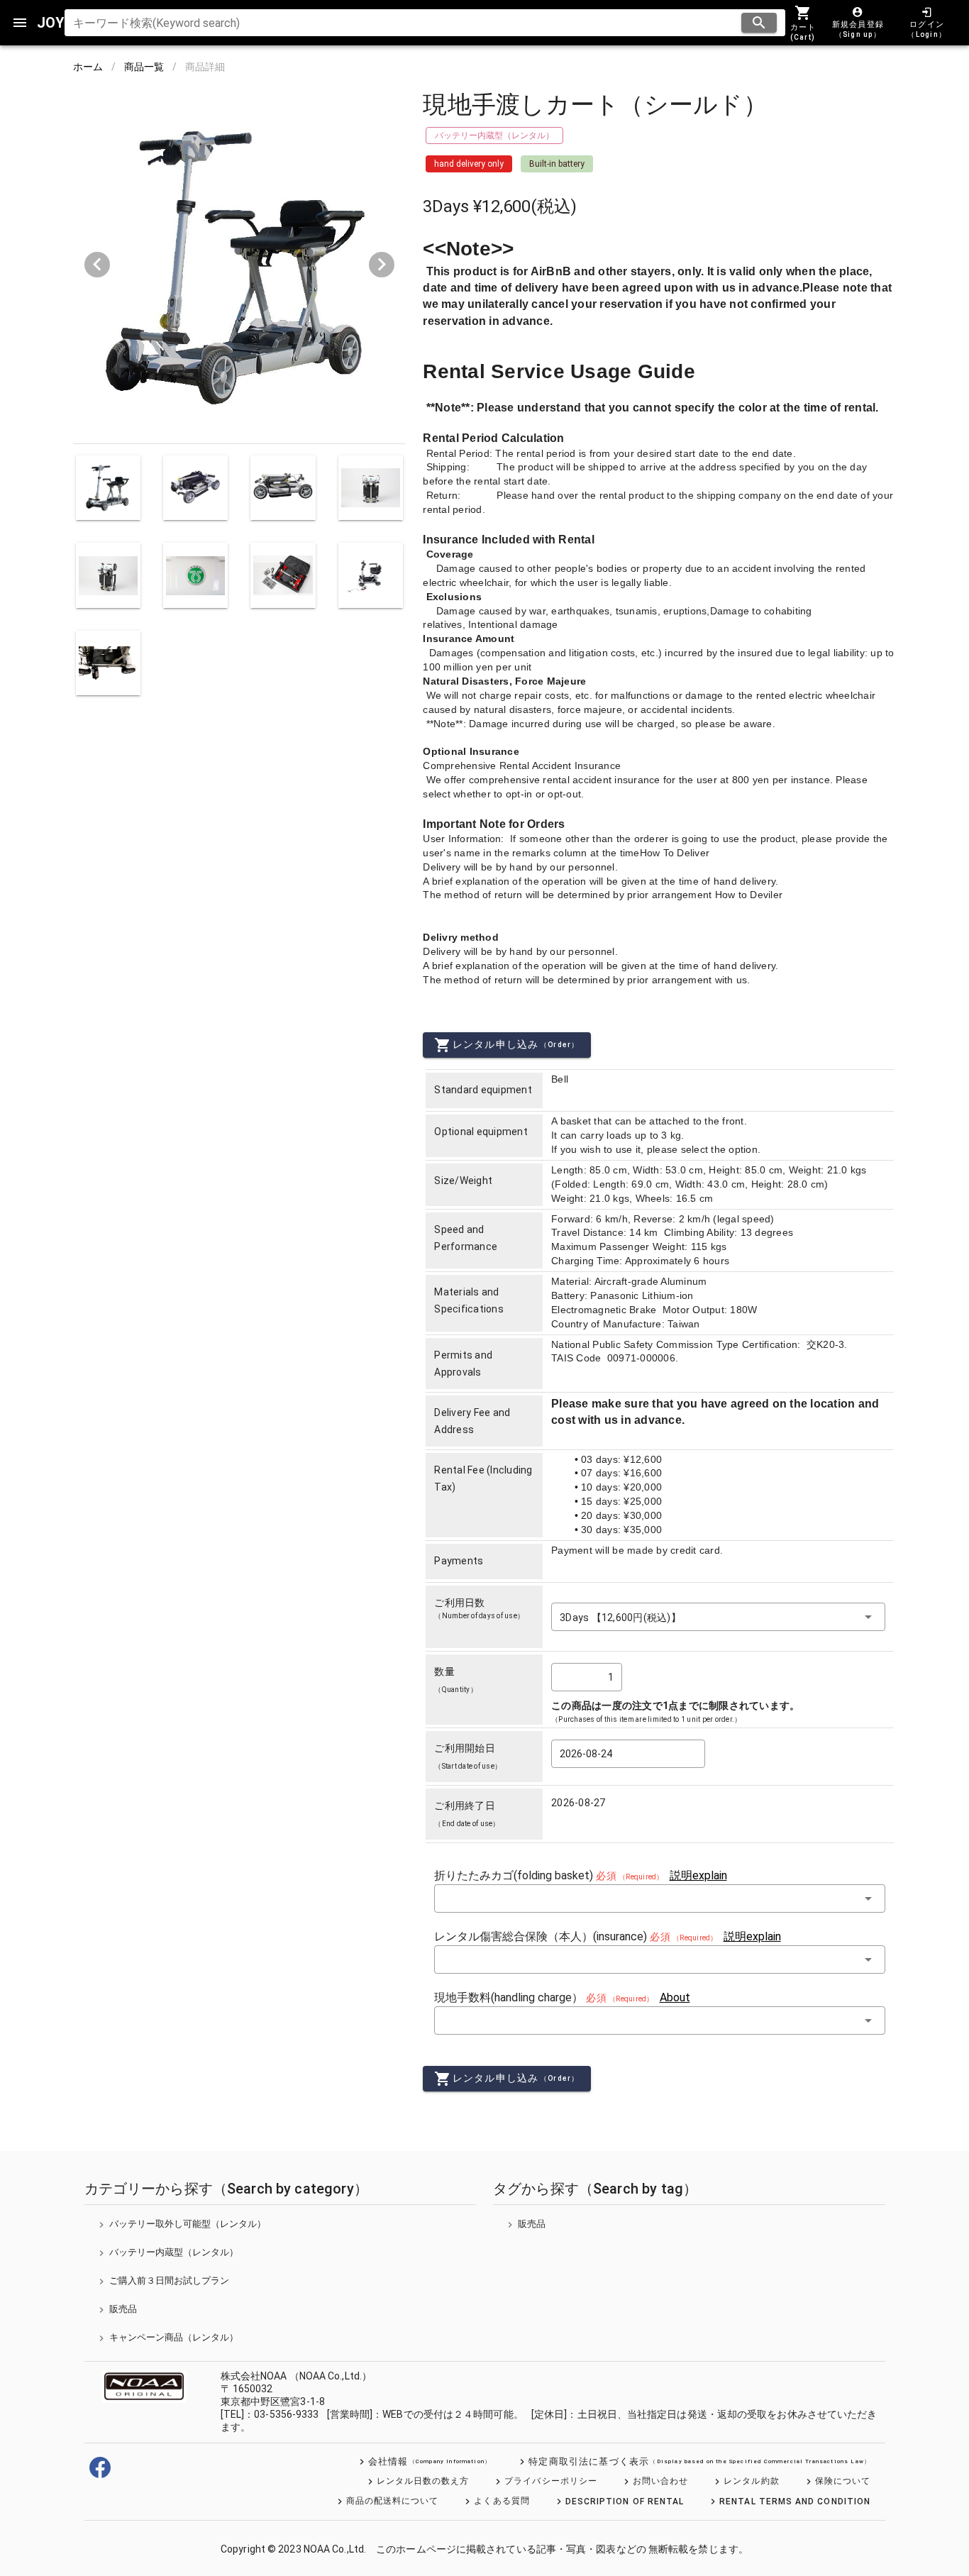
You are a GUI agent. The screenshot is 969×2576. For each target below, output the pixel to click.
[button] (718, 1617)
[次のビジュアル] (382, 265)
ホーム (88, 67)
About (675, 1997)
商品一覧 (144, 67)
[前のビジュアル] (97, 265)
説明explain (698, 1875)
